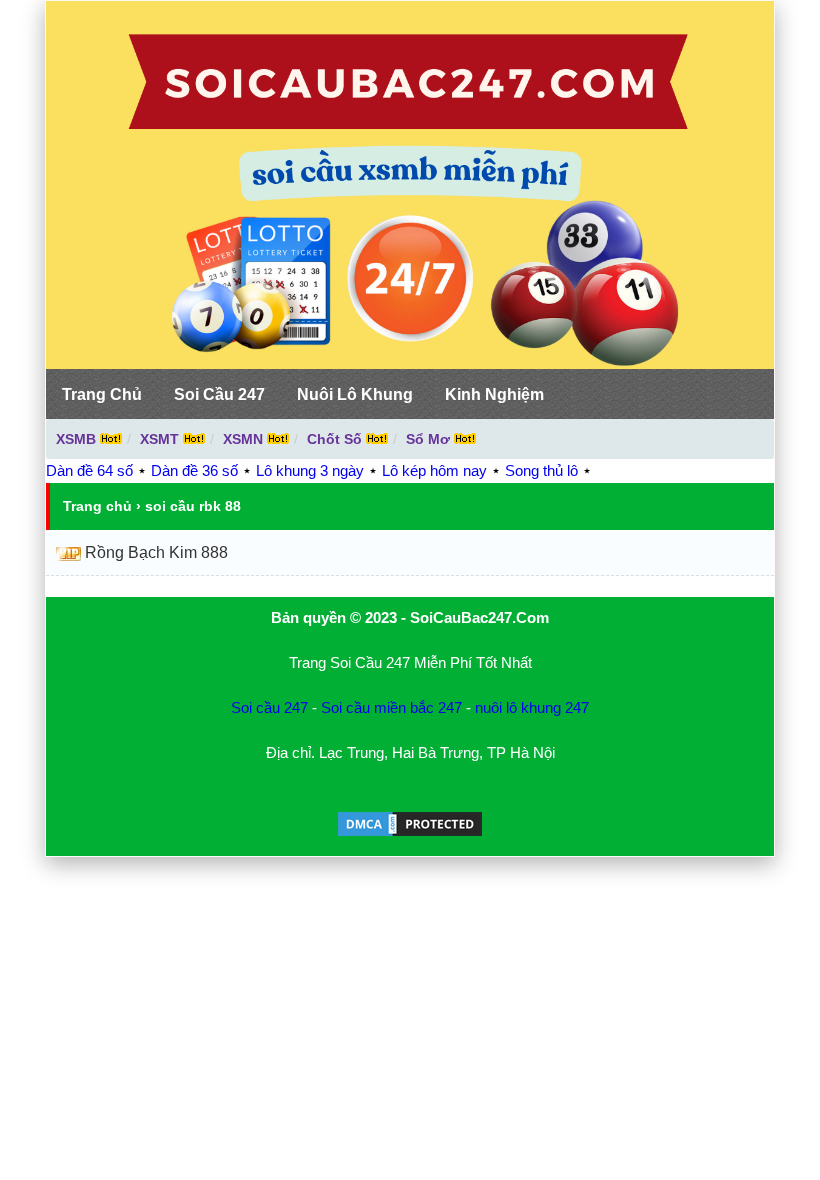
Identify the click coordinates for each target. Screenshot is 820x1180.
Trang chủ (97, 506)
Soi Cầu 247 (219, 394)
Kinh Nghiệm (494, 394)
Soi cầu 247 (269, 707)
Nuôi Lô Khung (355, 394)
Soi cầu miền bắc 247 (391, 707)
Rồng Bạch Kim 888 (156, 552)
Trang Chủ (102, 394)
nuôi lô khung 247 (532, 707)
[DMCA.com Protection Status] (410, 833)
